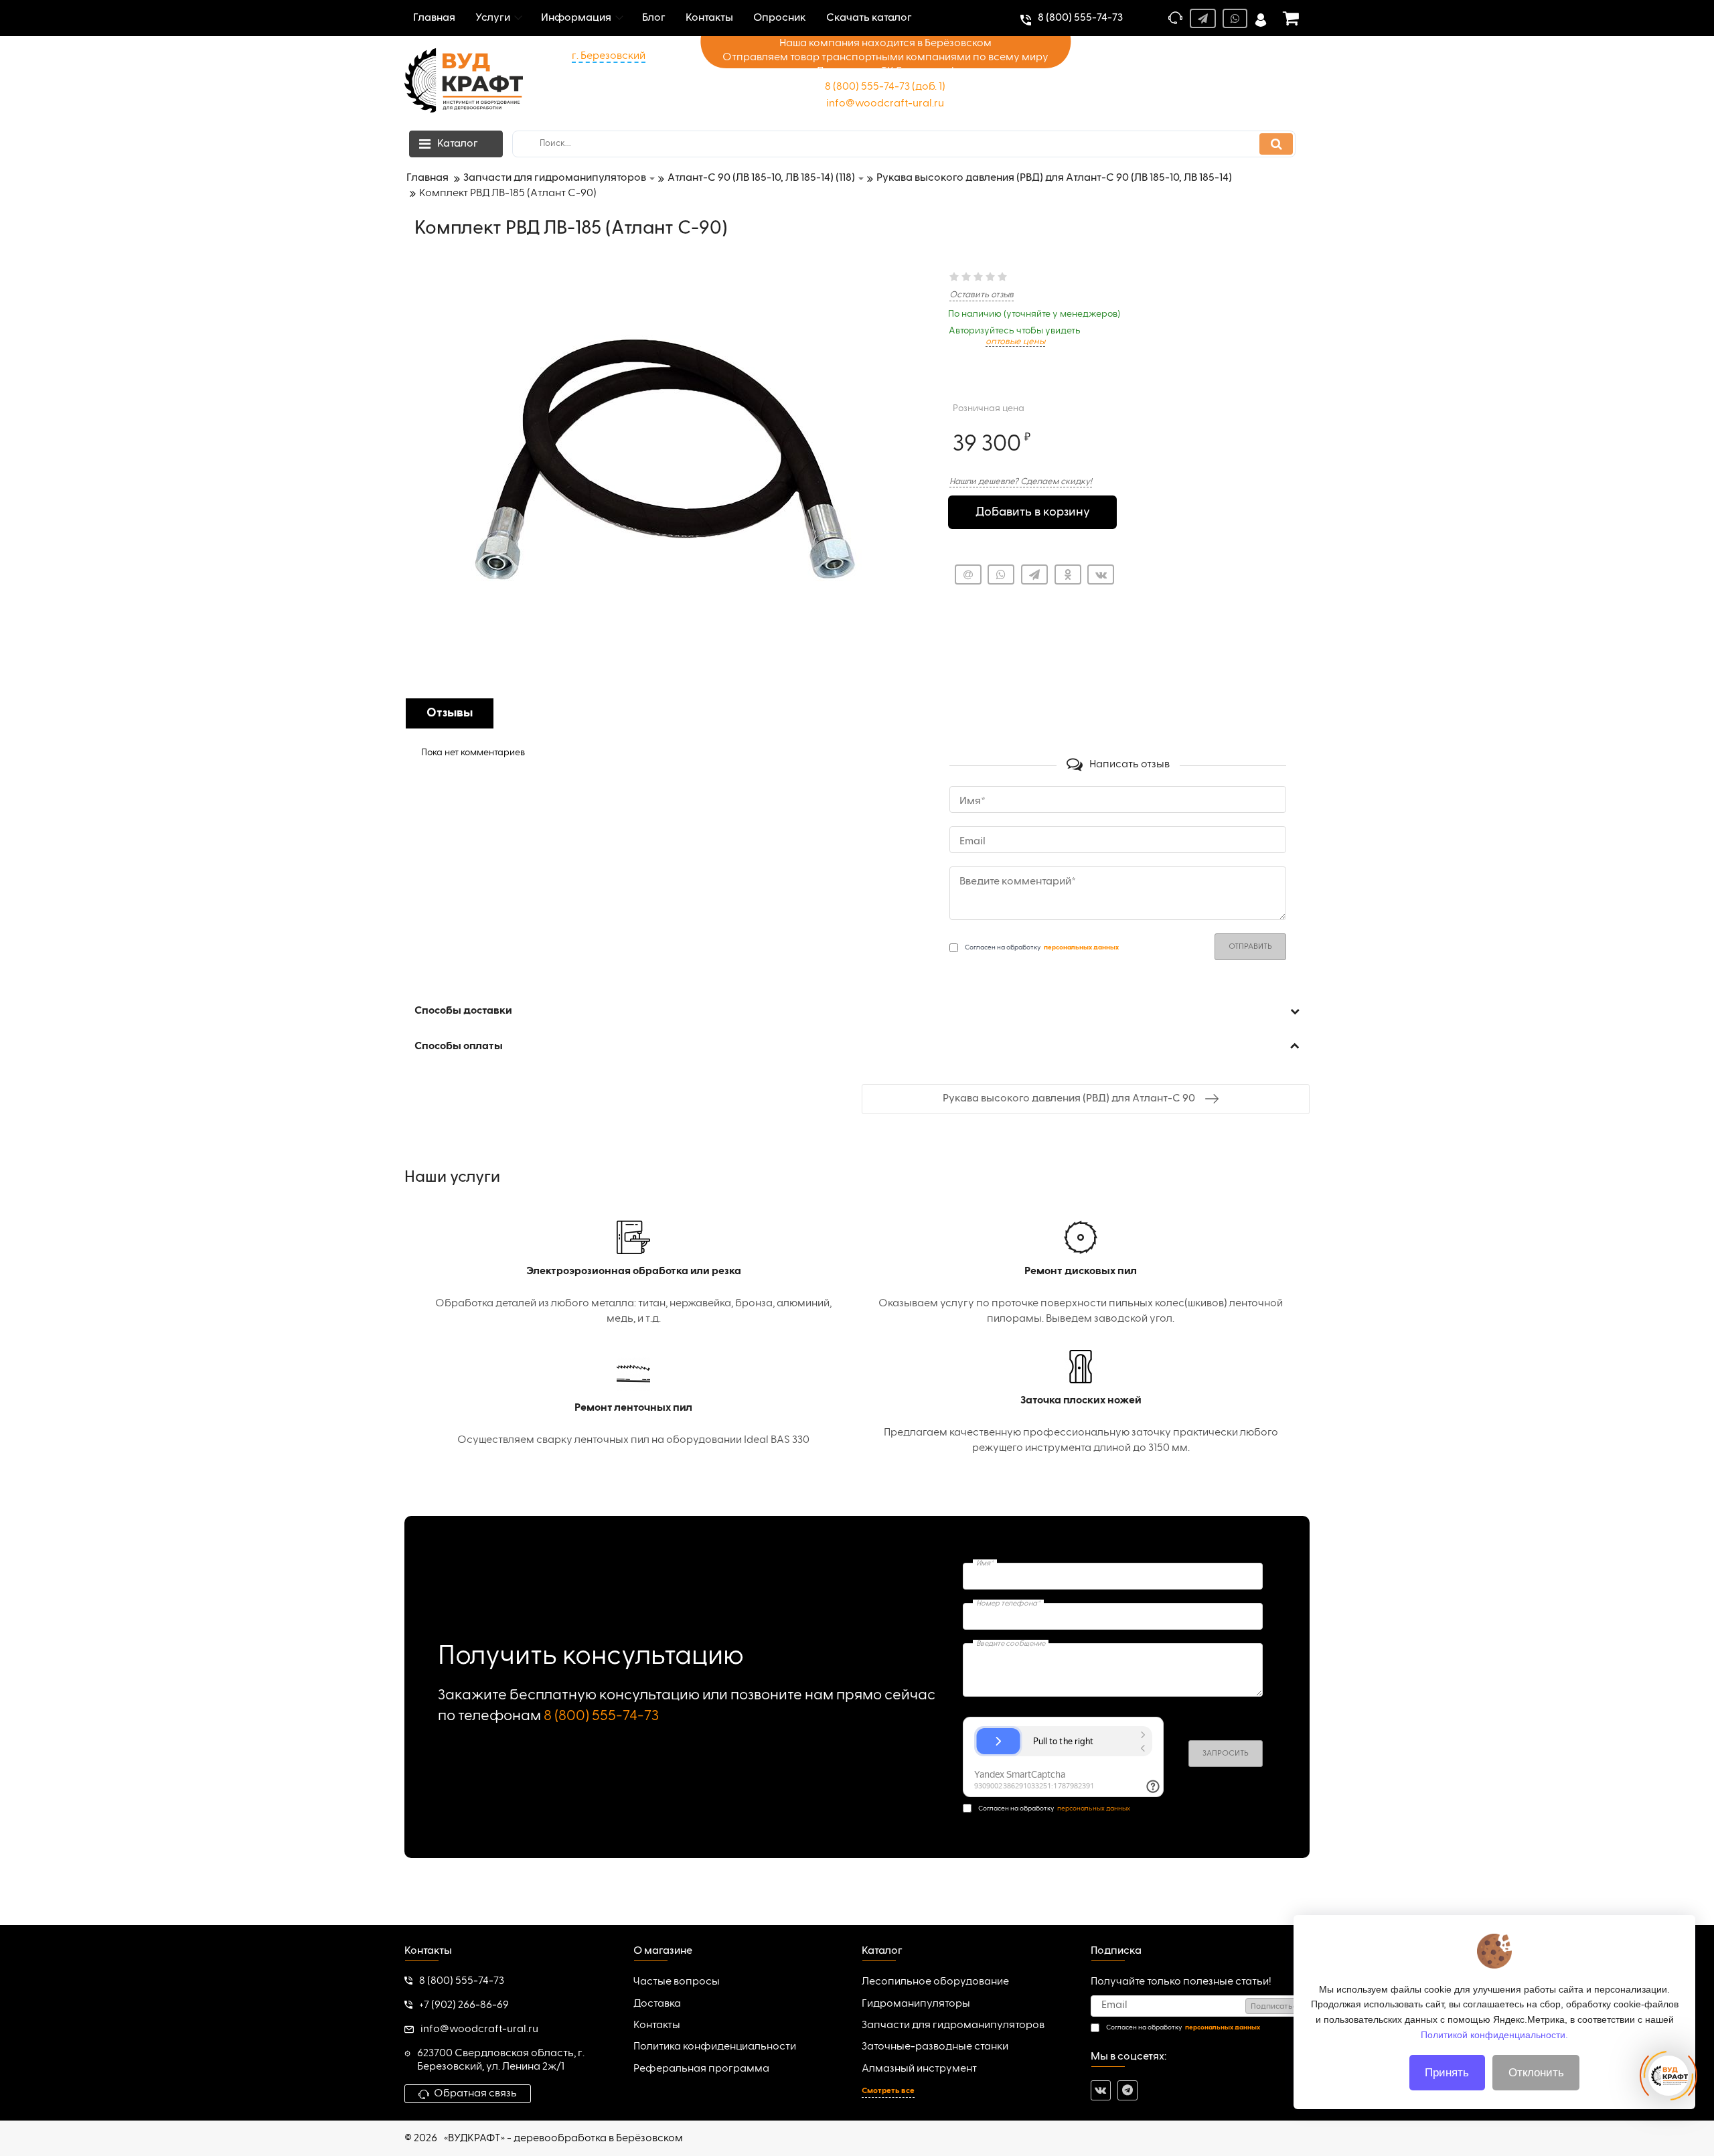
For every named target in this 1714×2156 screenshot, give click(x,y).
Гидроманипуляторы (916, 2004)
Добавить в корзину (1033, 512)
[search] (1276, 144)
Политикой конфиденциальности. (1494, 2034)
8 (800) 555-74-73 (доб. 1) (885, 87)
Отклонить (1536, 2073)
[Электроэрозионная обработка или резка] (633, 1274)
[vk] (1101, 2090)
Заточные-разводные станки (935, 2047)
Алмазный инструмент (919, 2069)
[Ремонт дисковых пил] (1081, 1274)
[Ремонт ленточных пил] (633, 1403)
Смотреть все (888, 2091)
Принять (1447, 2073)
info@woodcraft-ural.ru (885, 104)
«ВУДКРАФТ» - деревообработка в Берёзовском (563, 2139)
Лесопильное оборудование (935, 1982)
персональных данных (1094, 1808)
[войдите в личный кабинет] (1261, 18)
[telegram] (1127, 2090)
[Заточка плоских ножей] (1081, 1403)
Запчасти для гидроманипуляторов (953, 2025)
